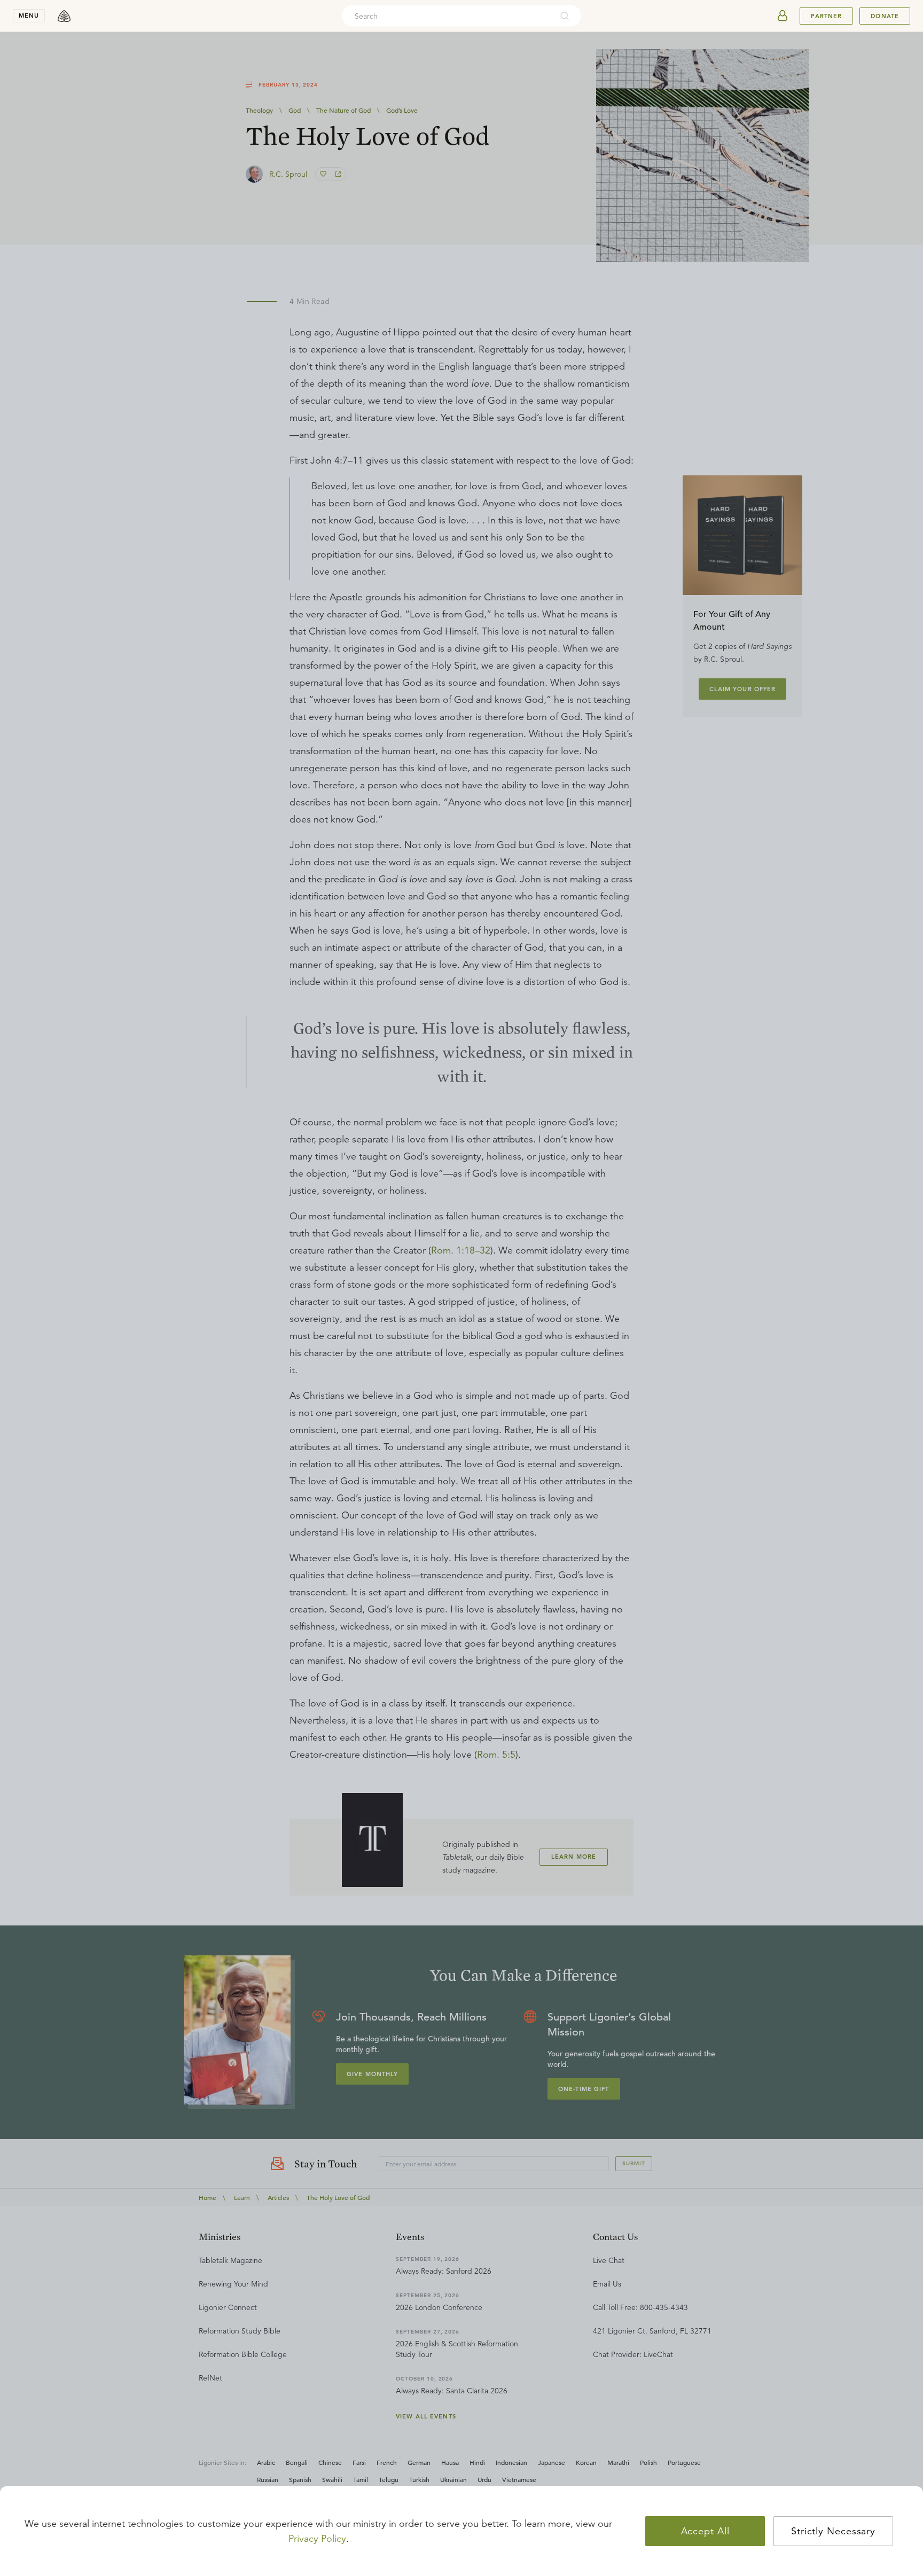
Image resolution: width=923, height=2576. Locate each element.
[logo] (64, 16)
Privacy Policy (317, 2539)
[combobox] (447, 16)
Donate (885, 16)
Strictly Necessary (833, 2531)
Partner (826, 16)
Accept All (705, 2531)
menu (29, 15)
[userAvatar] (783, 16)
